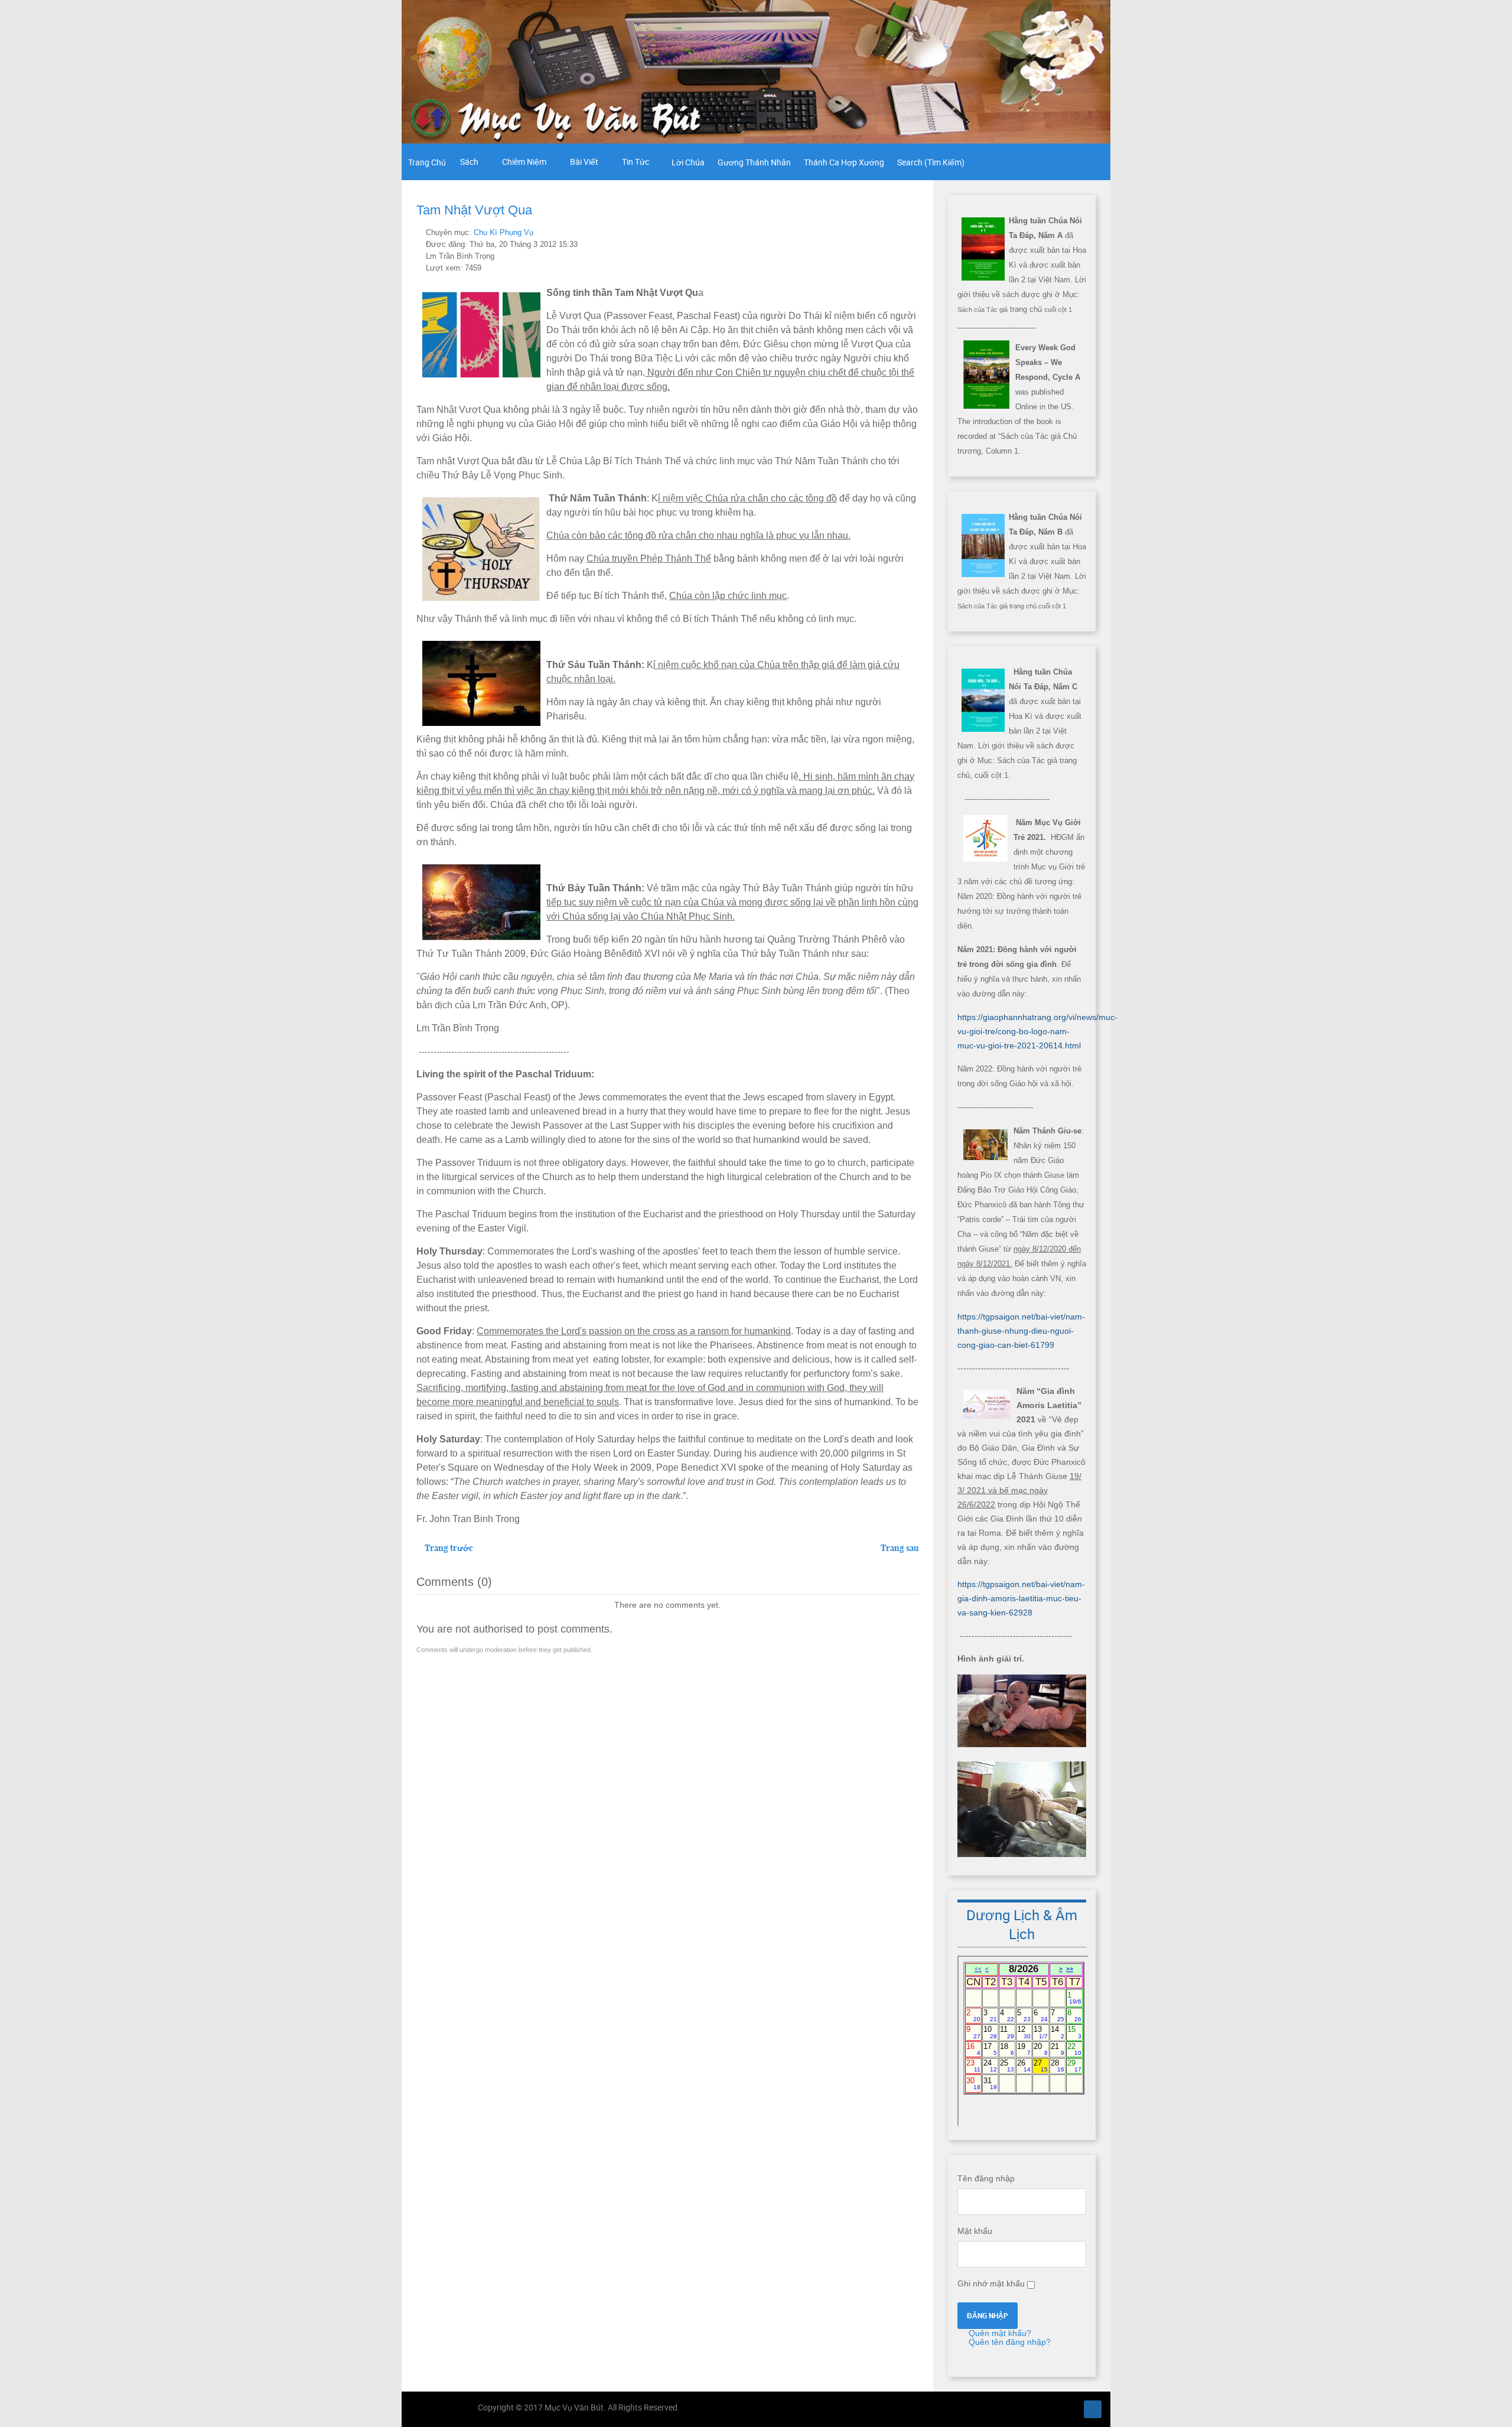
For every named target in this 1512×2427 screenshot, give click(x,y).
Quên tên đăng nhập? (1008, 2342)
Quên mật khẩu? (999, 2333)
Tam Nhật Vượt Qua (474, 210)
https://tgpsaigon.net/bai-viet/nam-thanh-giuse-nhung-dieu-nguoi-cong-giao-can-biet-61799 (1021, 1331)
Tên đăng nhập (986, 2178)
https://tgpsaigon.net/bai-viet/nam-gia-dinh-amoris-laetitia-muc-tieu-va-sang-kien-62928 (1021, 1598)
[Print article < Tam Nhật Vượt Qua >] (902, 232)
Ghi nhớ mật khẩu (991, 2283)
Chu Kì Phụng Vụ (504, 233)
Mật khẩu (975, 2231)
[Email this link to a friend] (915, 232)
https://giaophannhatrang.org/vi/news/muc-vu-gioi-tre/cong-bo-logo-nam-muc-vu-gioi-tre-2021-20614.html (1037, 1031)
